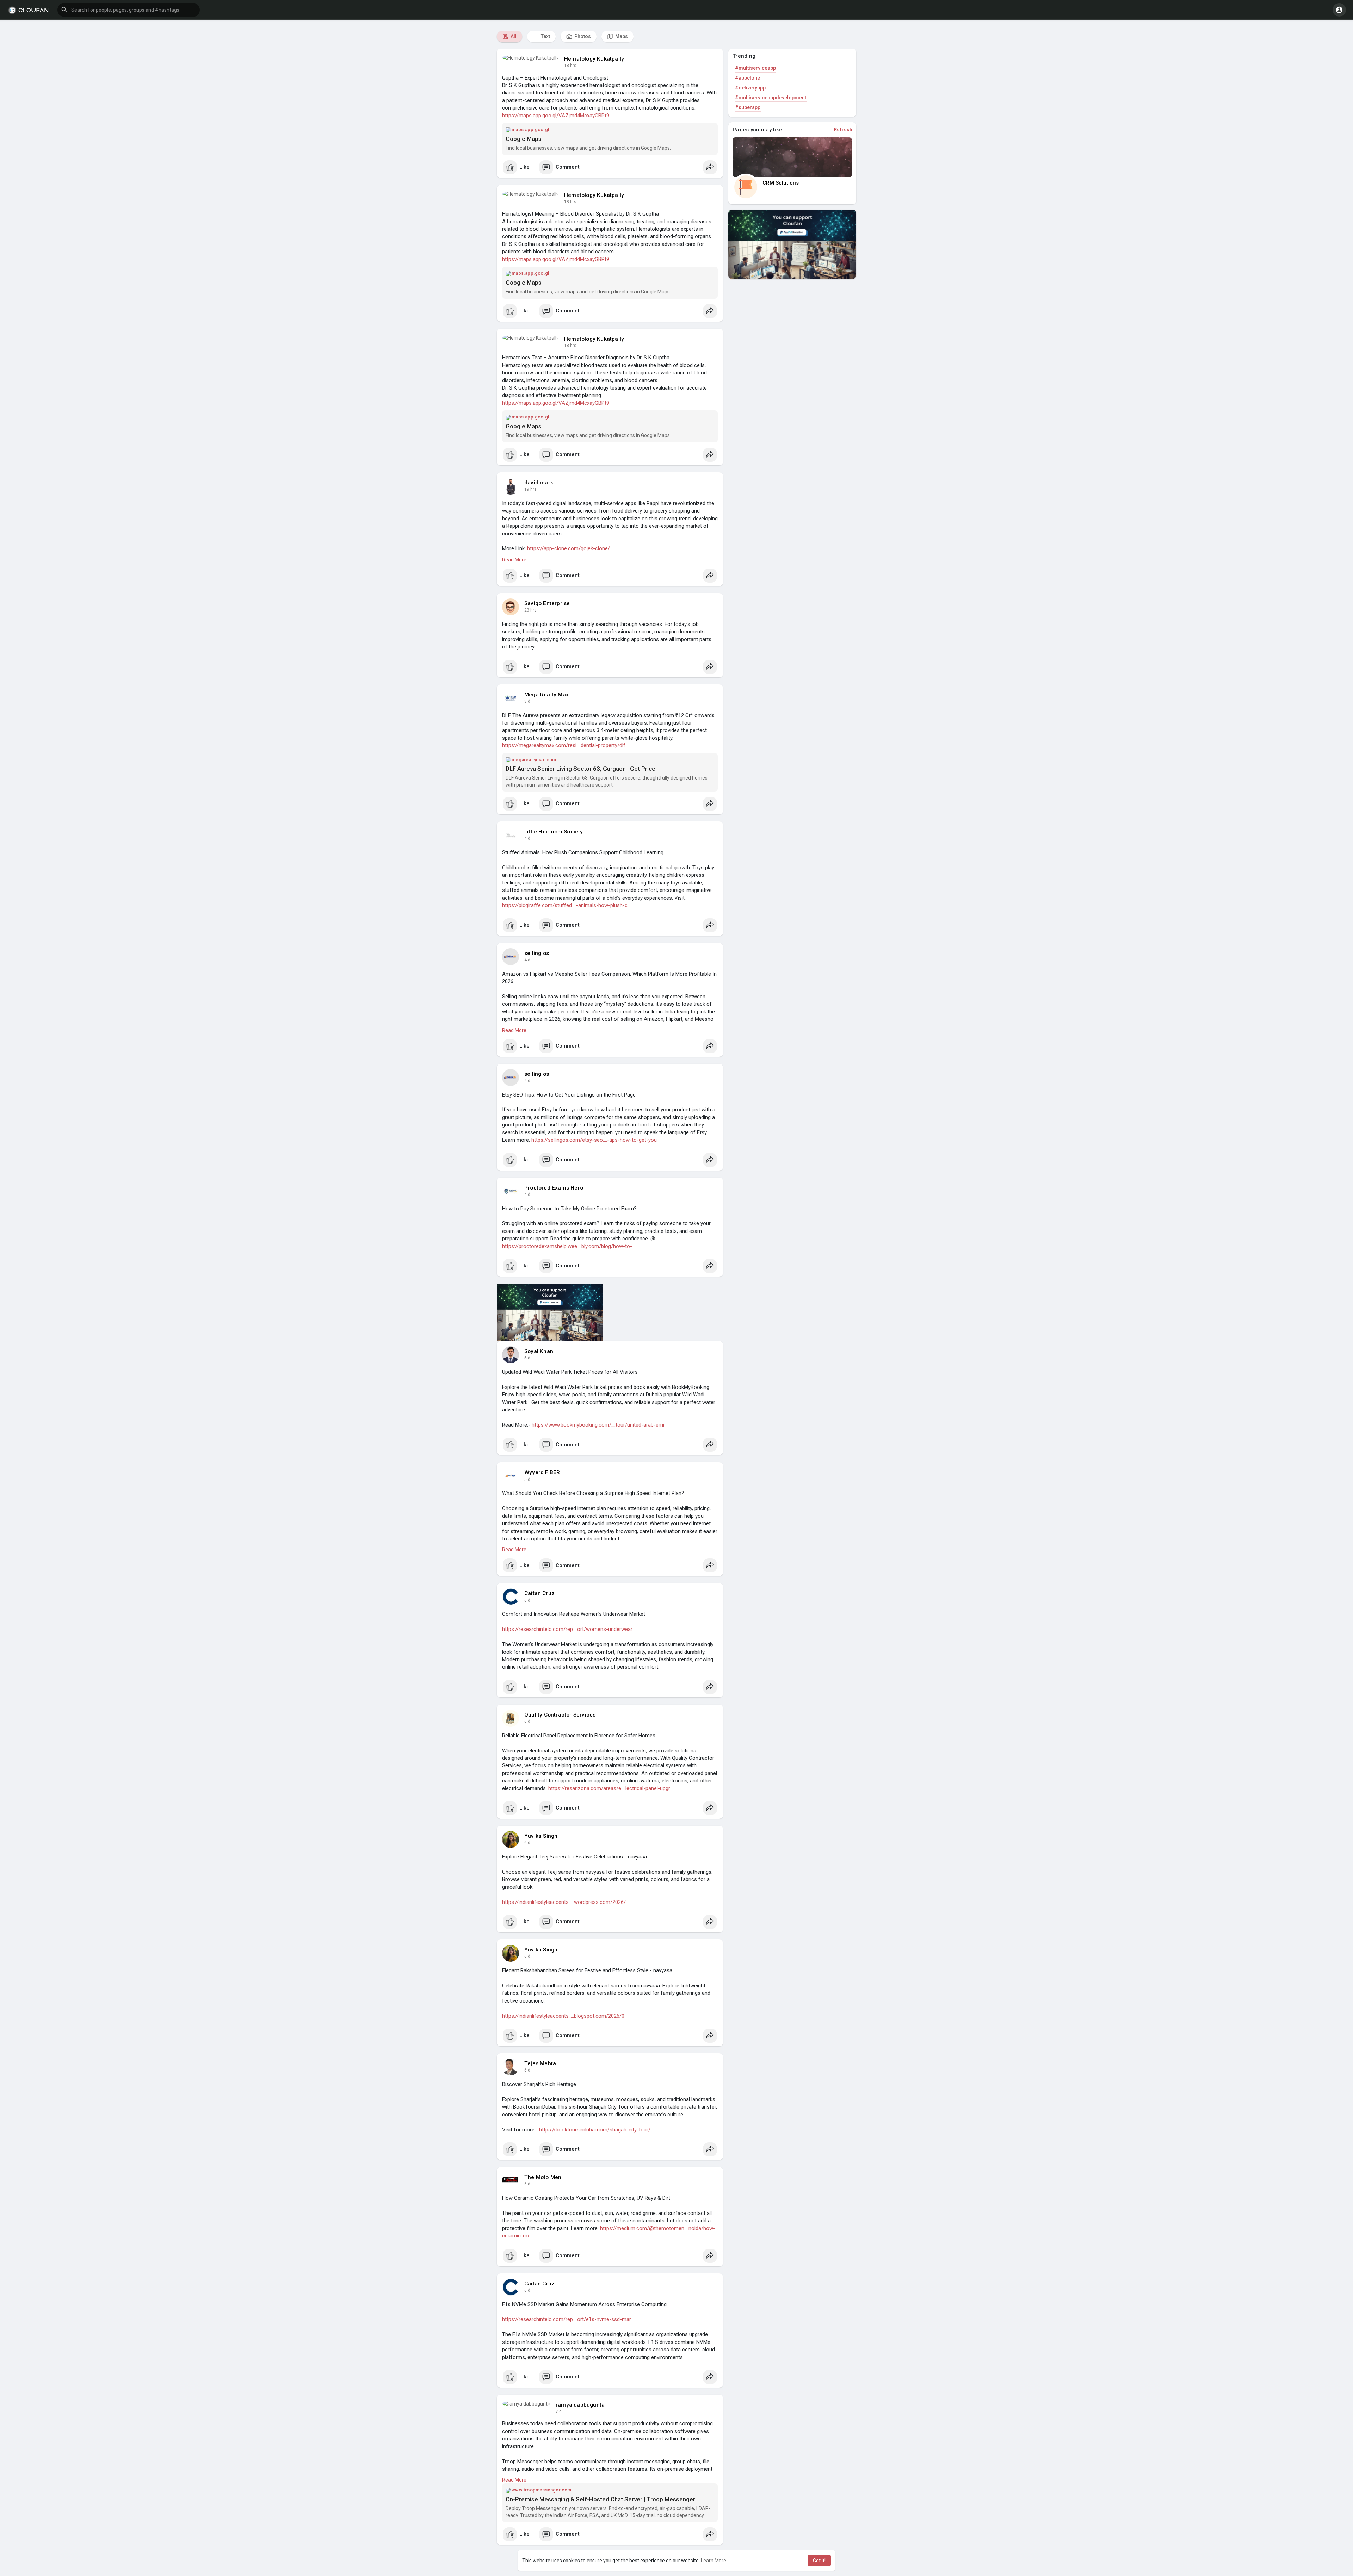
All (513, 36)
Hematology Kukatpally (594, 59)
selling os (537, 953)
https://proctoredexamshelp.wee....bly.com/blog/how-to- (567, 1246)
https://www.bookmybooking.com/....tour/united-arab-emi (598, 1425)
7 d (559, 2411)
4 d (527, 838)
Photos (582, 36)
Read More (514, 560)
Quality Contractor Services (560, 1715)
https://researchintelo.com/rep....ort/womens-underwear (567, 1629)
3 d (527, 701)
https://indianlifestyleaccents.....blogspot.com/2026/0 (563, 2016)
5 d (527, 1358)
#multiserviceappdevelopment (771, 98)
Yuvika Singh (541, 1836)
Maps (621, 36)
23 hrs (530, 610)
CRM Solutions (781, 183)
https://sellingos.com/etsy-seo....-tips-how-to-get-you (594, 1140)
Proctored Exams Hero (554, 1188)
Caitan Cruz (539, 1593)
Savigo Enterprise (547, 603)
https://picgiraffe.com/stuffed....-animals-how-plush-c (565, 905)
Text (545, 36)
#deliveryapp (750, 88)
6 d (527, 1600)
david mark (539, 483)
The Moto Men (543, 2177)
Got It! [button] (819, 2561)
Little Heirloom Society (554, 832)
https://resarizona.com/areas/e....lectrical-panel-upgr (609, 1788)
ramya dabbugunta (580, 2405)
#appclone (747, 78)
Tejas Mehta (540, 2063)
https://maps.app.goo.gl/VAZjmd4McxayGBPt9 (556, 116)
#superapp (748, 107)
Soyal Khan (539, 1351)
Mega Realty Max (546, 695)
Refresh (843, 129)
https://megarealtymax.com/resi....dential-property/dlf (564, 745)
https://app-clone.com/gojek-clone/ (569, 548)
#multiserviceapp (755, 68)
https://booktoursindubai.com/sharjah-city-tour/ (595, 2130)
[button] (129, 10)
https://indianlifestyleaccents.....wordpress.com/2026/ (564, 1902)
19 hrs (530, 489)
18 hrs (570, 66)
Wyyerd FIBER (542, 1472)
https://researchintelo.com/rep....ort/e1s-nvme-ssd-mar (567, 2319)
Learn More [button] (713, 2561)
